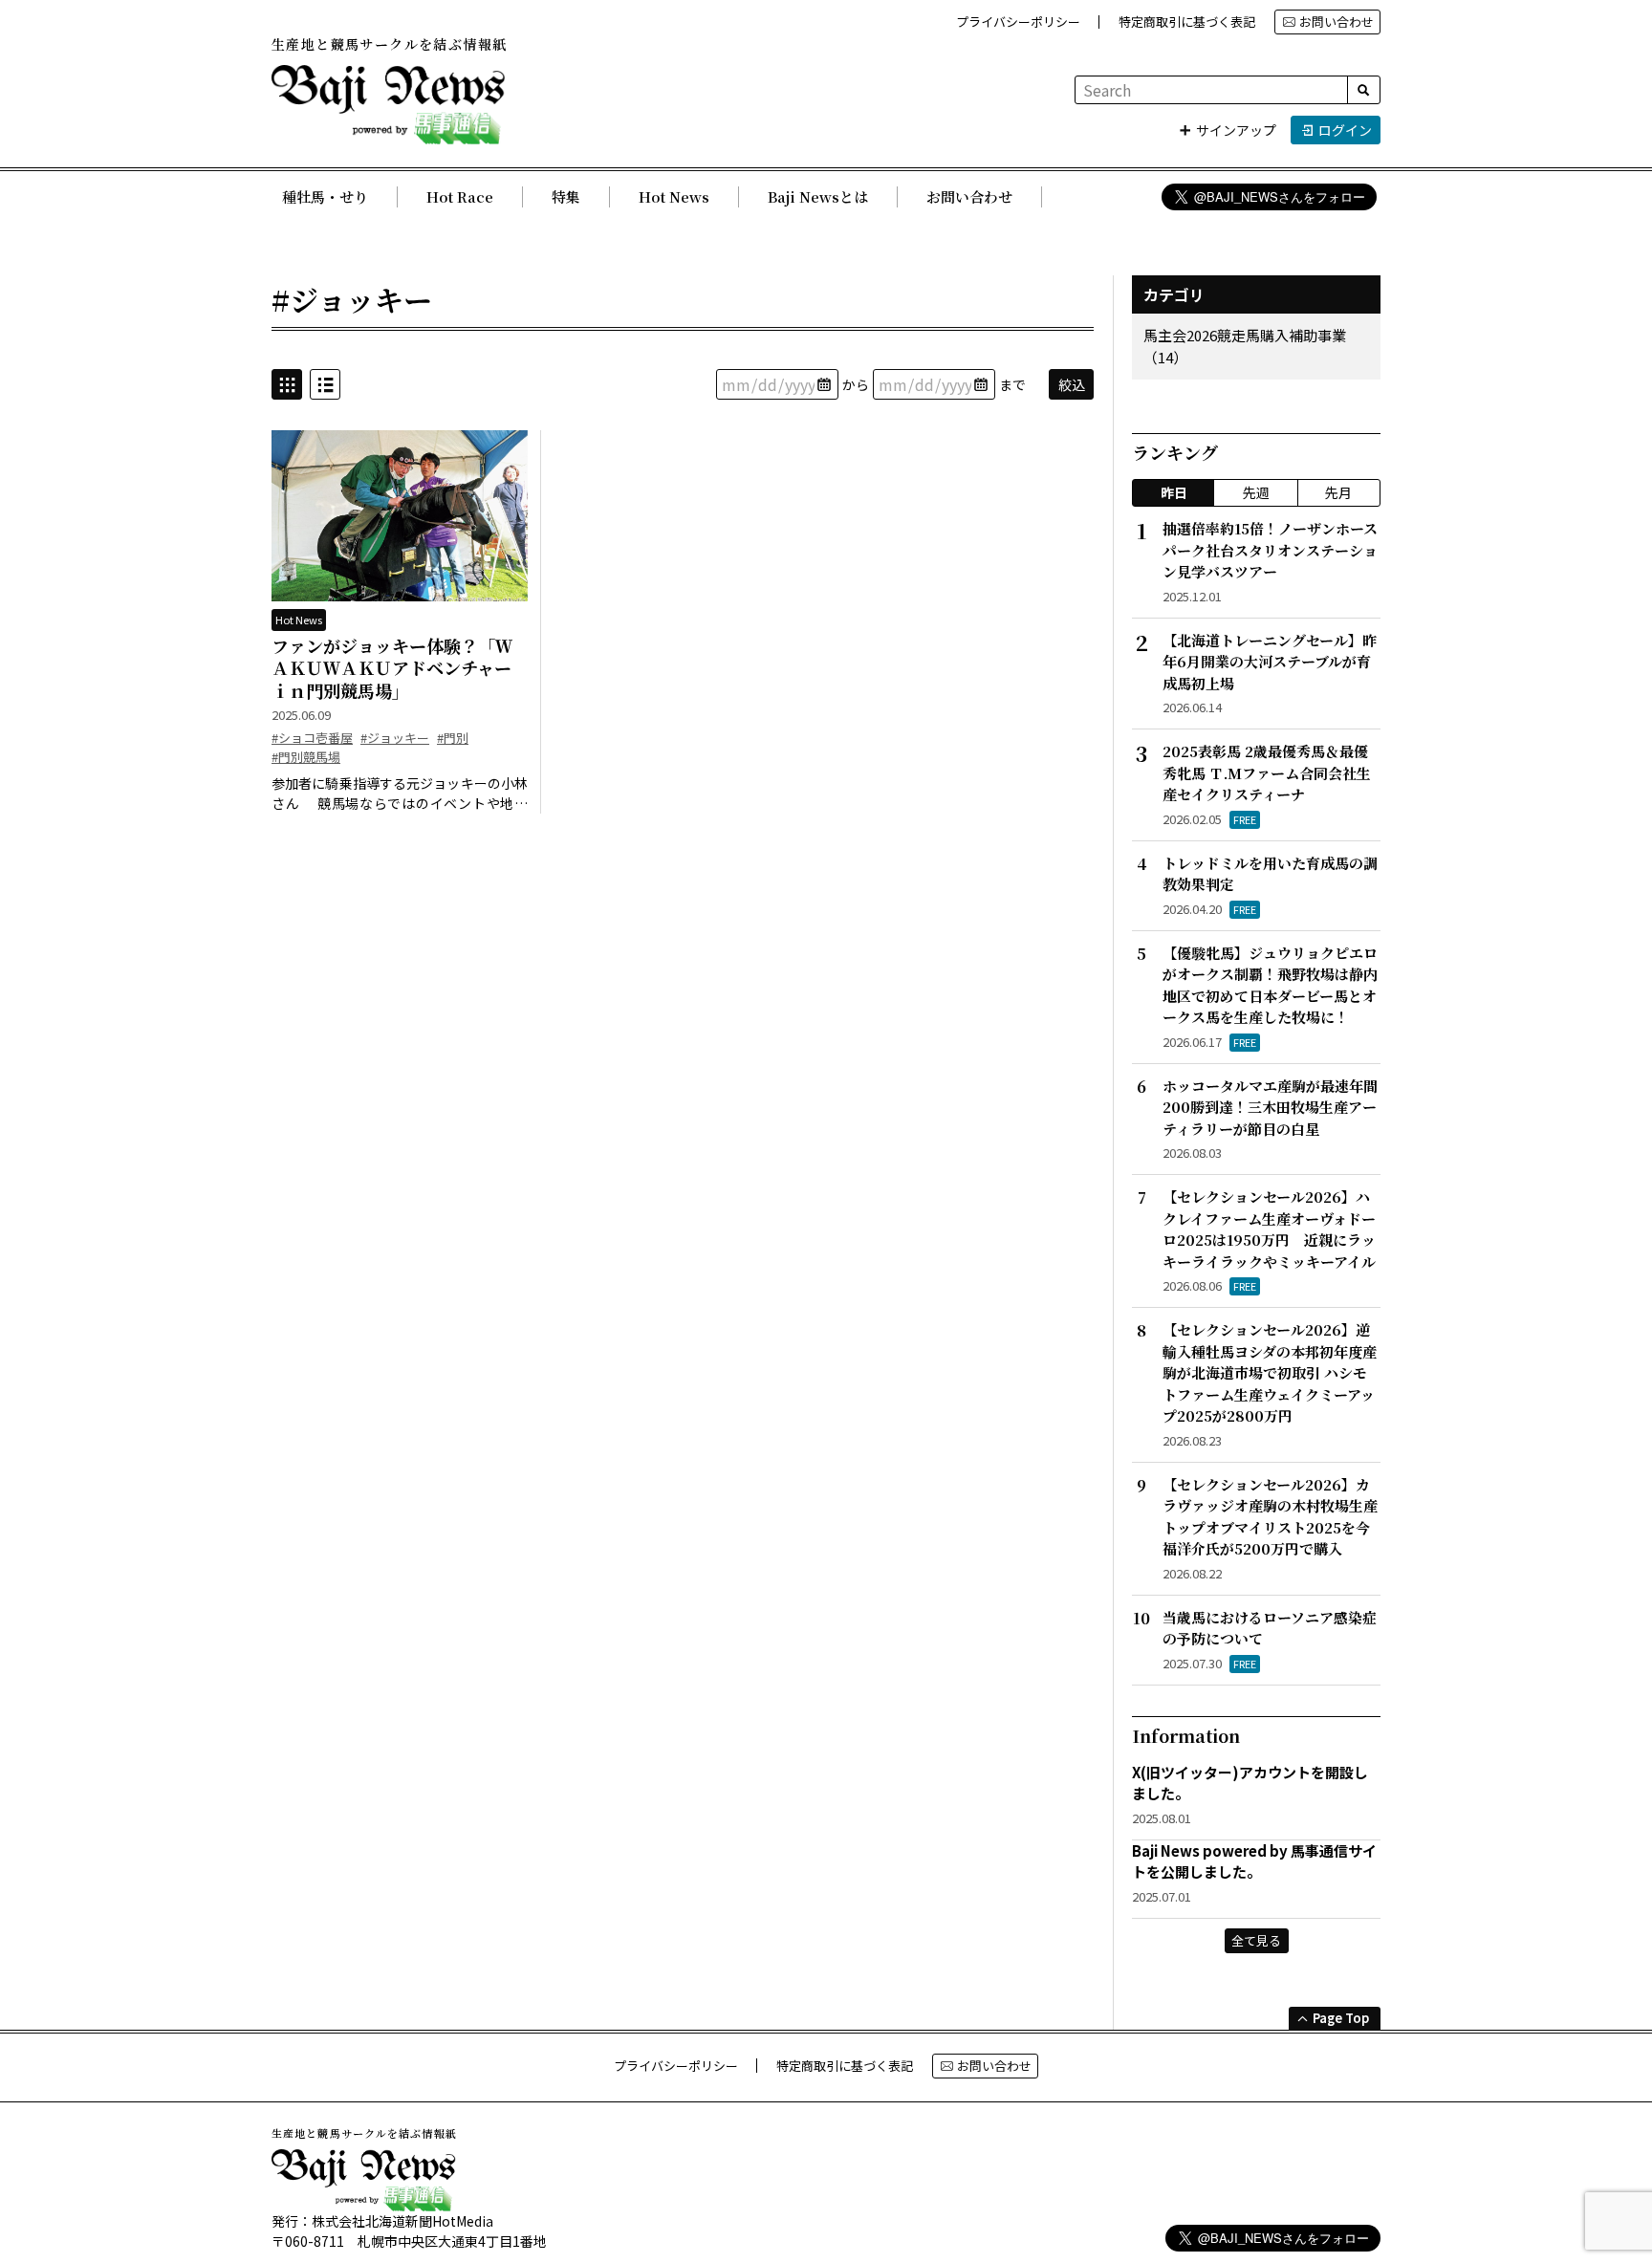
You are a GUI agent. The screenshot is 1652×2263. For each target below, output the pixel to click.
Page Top (1341, 2018)
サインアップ (1236, 130)
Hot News (674, 196)
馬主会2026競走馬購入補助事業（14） (1245, 346)
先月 (1338, 492)
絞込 (1072, 384)
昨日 (1174, 492)
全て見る (1256, 1940)
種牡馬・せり (325, 196)
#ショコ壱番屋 (312, 738)
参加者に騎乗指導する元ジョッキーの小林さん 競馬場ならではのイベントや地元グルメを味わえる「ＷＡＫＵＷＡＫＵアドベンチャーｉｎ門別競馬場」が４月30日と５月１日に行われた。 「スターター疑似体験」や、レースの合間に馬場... (400, 794)
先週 (1256, 492)
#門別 (453, 738)
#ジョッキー (395, 738)
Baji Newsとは (818, 196)
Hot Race (460, 196)
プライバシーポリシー (1018, 22)
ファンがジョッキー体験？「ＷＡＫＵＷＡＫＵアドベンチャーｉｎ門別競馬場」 (392, 668)
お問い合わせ (1337, 22)
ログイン (1345, 130)
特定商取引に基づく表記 (1187, 22)
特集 (566, 196)
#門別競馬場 (306, 757)
